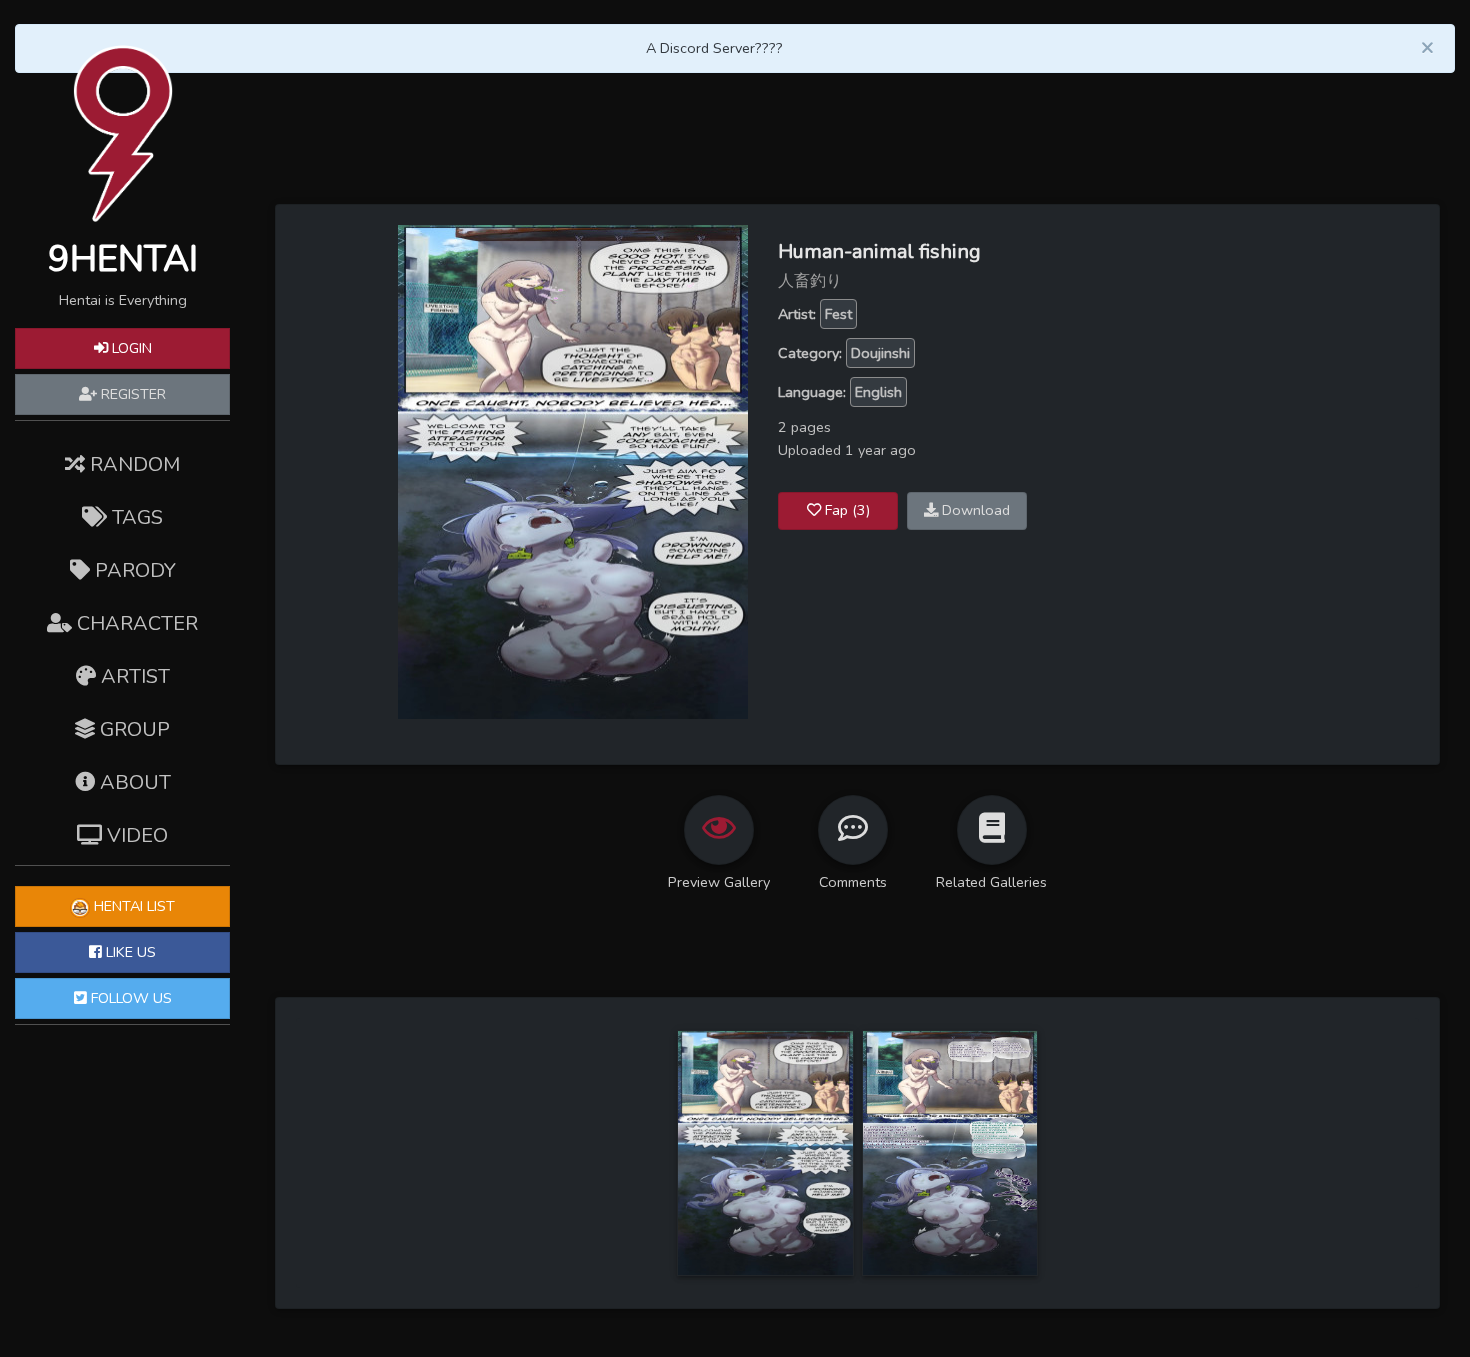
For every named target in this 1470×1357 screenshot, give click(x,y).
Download (974, 510)
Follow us (129, 998)
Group (132, 729)
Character (135, 623)
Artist (133, 676)
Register (131, 394)
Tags (135, 517)
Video (135, 835)
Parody (133, 570)
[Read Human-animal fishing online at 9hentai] (573, 471)
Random (132, 464)
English (878, 392)
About (133, 782)
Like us (129, 952)
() (847, 510)
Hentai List (132, 906)
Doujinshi (880, 353)
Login (130, 348)
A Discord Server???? (714, 48)
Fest (838, 314)
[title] (765, 1152)
